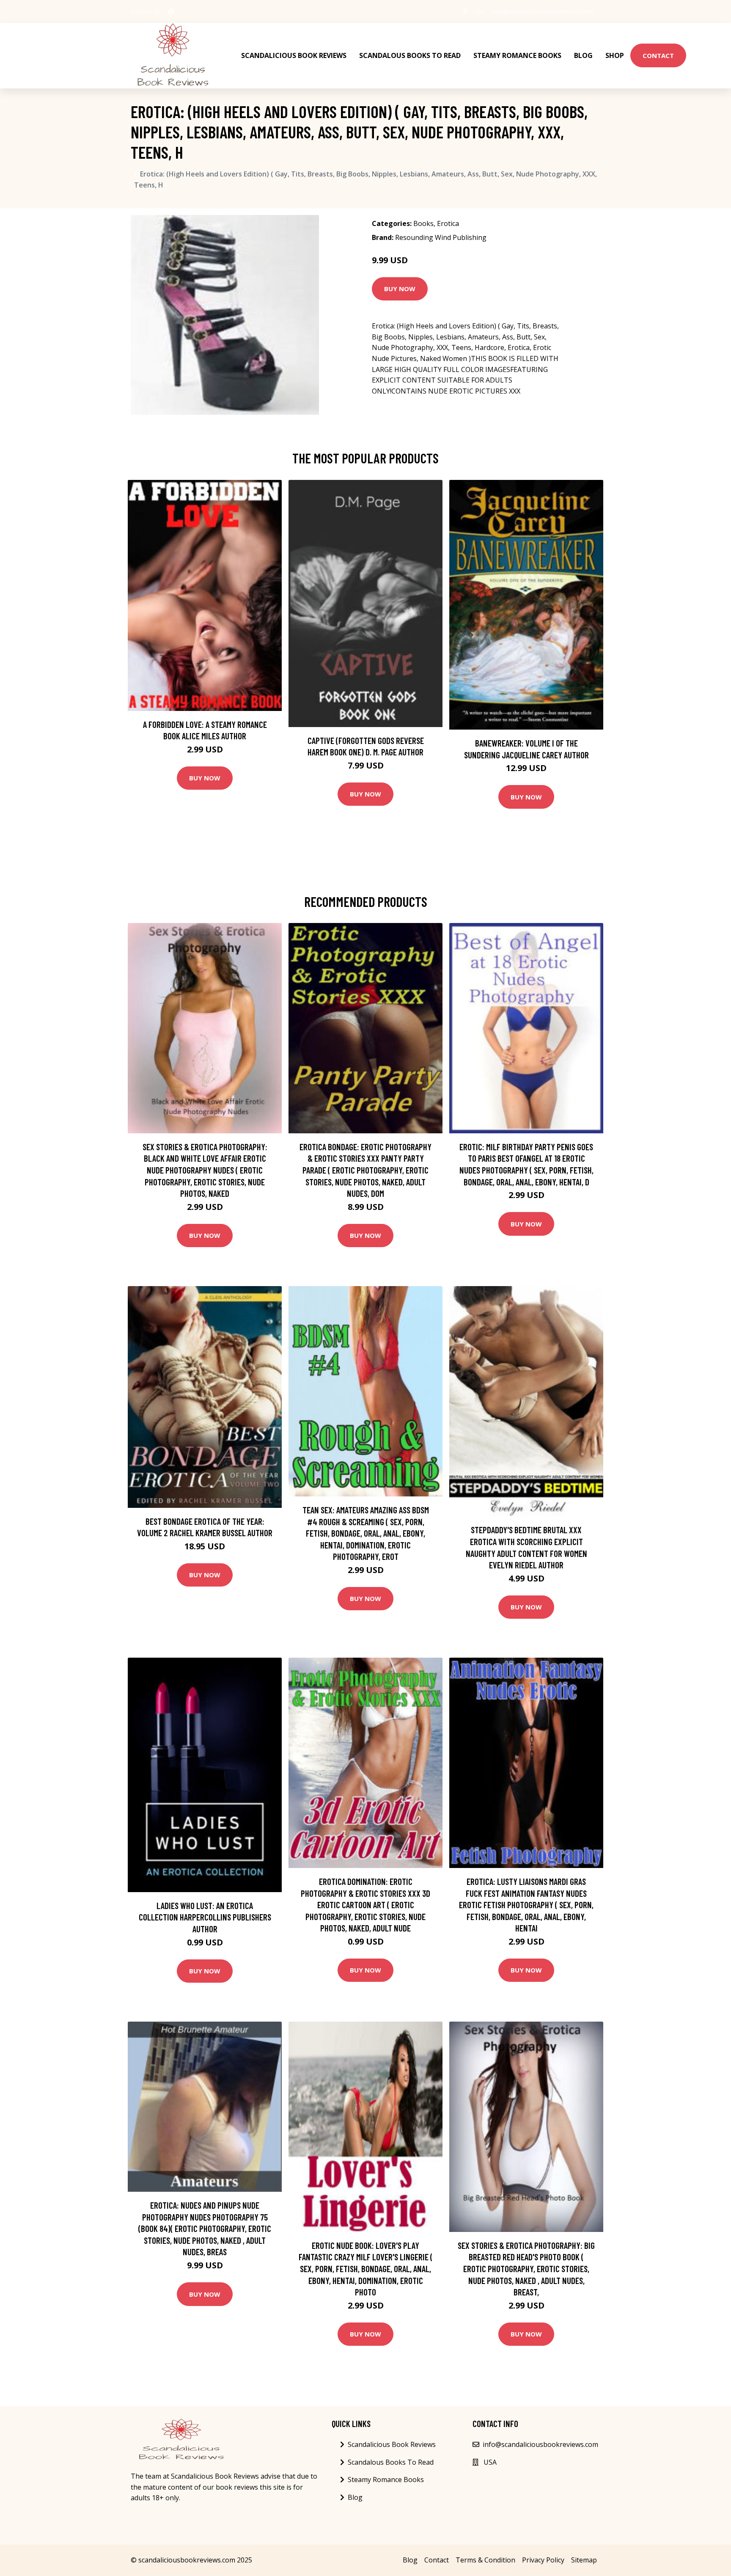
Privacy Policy (543, 2560)
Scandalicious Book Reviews (294, 55)
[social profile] (171, 11)
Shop (615, 55)
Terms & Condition (485, 2560)
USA (479, 11)
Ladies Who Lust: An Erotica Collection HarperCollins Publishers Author (205, 1917)
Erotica (448, 223)
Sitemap (584, 2560)
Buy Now (400, 289)
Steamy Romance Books (517, 55)
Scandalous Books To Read (410, 55)
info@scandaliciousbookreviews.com (543, 11)
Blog (583, 55)
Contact (658, 55)
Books (423, 223)
